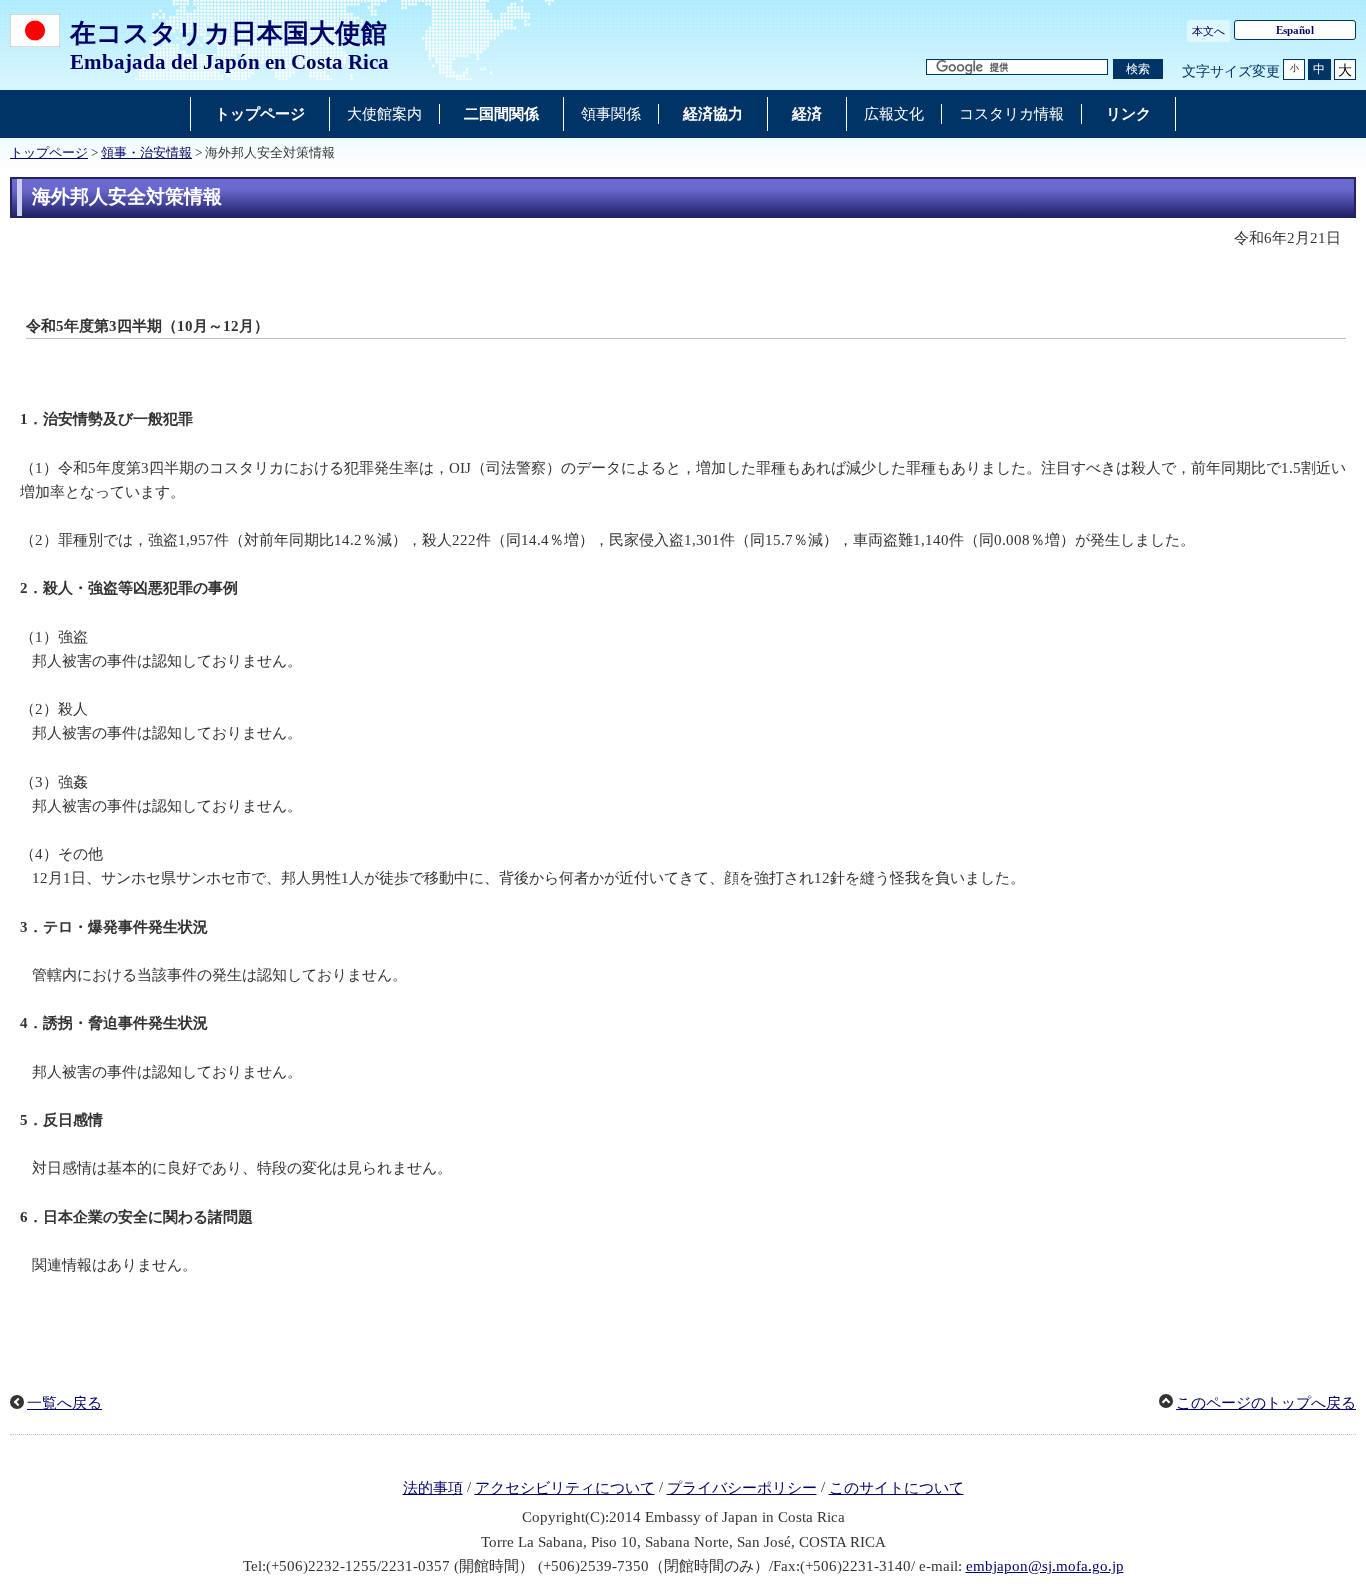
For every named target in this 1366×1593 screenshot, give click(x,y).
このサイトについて (896, 1488)
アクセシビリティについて (565, 1488)
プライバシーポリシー (742, 1488)
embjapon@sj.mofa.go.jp (1045, 1566)
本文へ (1208, 31)
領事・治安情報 (146, 153)
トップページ (49, 153)
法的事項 (433, 1488)
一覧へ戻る (64, 1403)
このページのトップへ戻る (1266, 1403)
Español (1295, 30)
